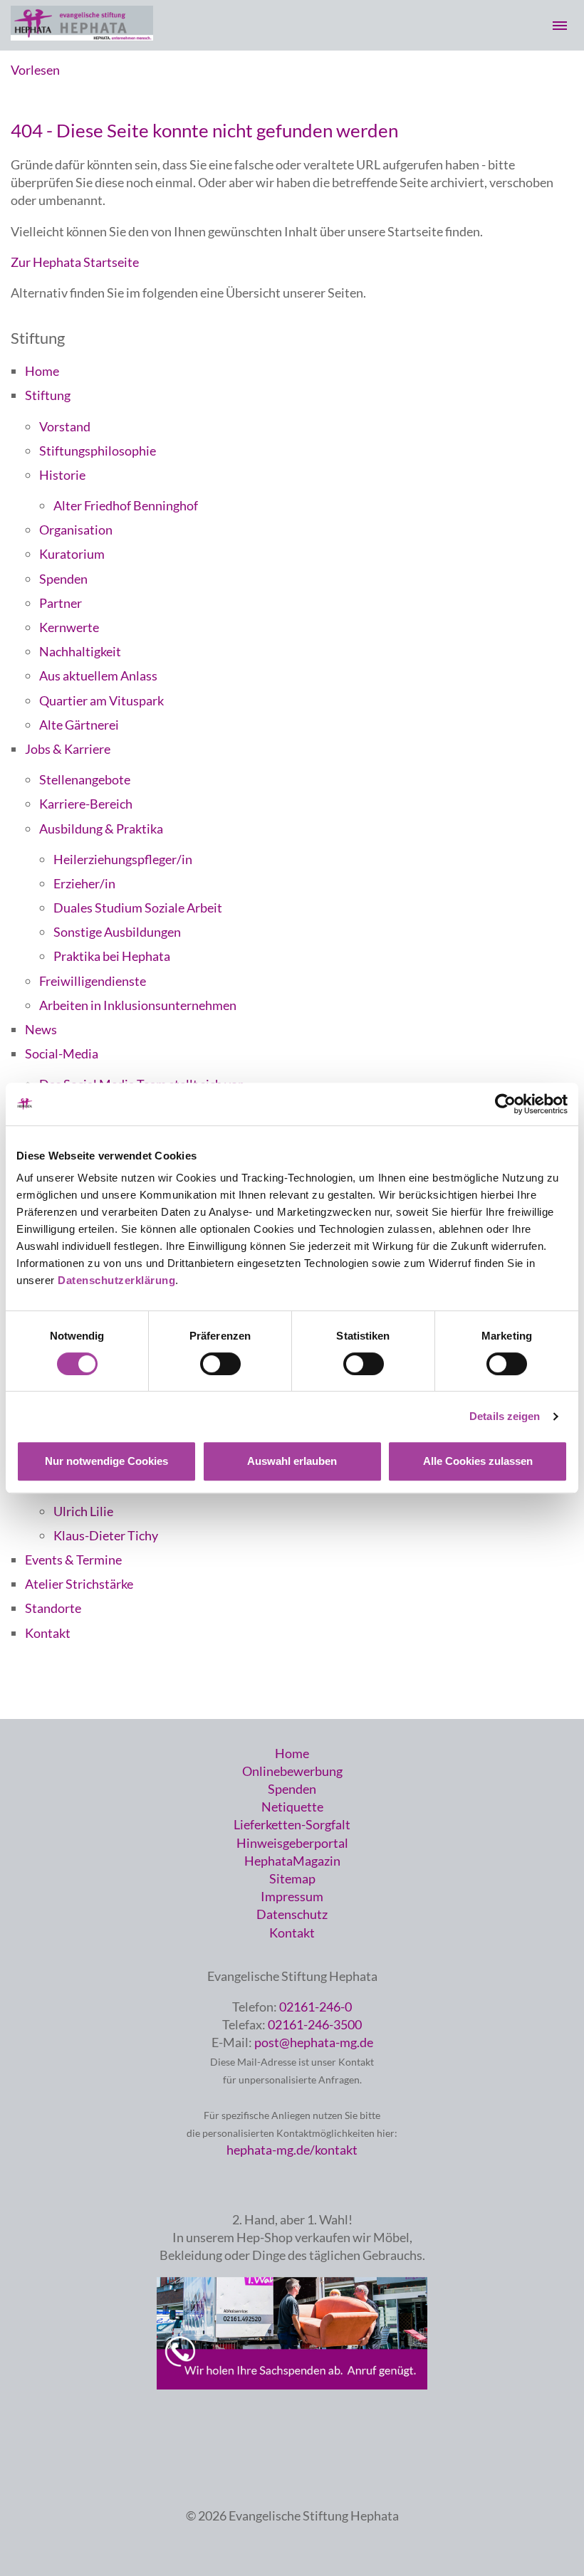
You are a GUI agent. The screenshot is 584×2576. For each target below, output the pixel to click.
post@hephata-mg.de (314, 2042)
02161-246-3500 (315, 2024)
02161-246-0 (316, 2007)
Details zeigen (505, 1416)
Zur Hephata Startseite (75, 262)
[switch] (220, 1364)
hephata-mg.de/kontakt (292, 2150)
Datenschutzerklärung (116, 1280)
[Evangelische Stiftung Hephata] (82, 36)
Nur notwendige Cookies (106, 1461)
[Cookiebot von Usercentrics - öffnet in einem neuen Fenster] (505, 1104)
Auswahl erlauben (292, 1461)
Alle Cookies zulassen (478, 1461)
